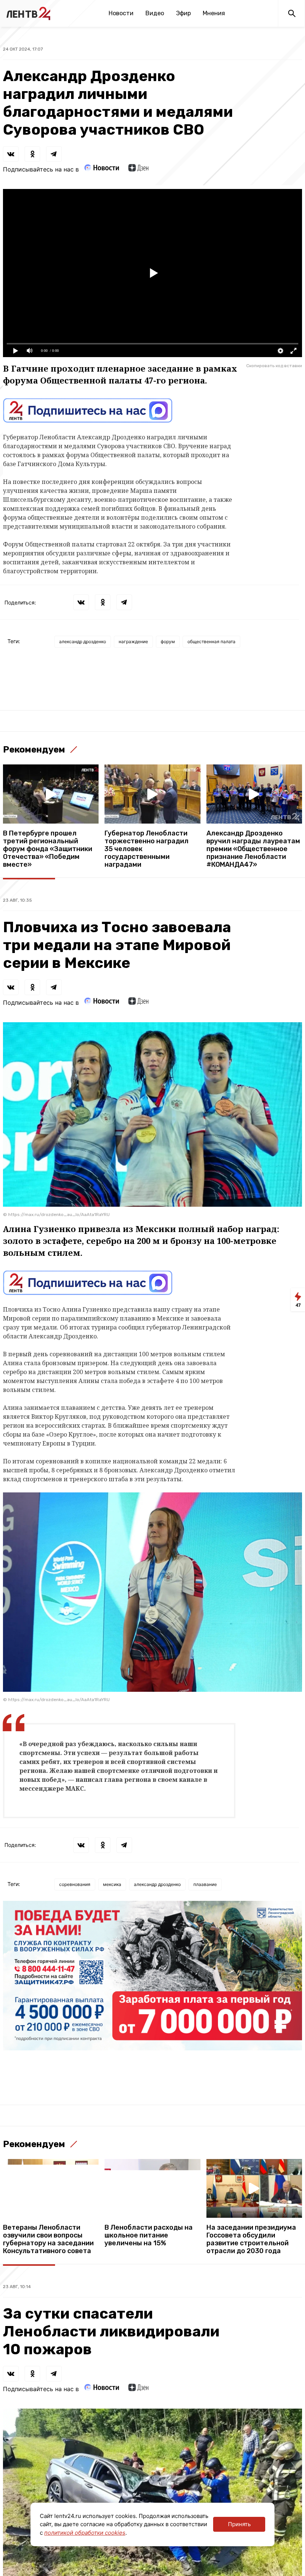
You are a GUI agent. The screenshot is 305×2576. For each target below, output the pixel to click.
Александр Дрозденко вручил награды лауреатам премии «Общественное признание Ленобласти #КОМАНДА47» (253, 849)
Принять (239, 2524)
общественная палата (211, 641)
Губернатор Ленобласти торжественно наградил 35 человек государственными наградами (147, 849)
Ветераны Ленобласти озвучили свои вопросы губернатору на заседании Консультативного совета (48, 2239)
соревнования (75, 1884)
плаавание (205, 1884)
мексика (112, 1884)
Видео (155, 13)
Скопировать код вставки (274, 366)
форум (168, 641)
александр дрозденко (83, 641)
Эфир (183, 13)
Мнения (214, 13)
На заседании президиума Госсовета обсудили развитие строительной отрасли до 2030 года (251, 2239)
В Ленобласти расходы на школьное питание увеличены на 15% (149, 2235)
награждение (133, 641)
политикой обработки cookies (85, 2533)
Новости (121, 13)
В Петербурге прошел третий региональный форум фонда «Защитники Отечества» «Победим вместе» (48, 849)
